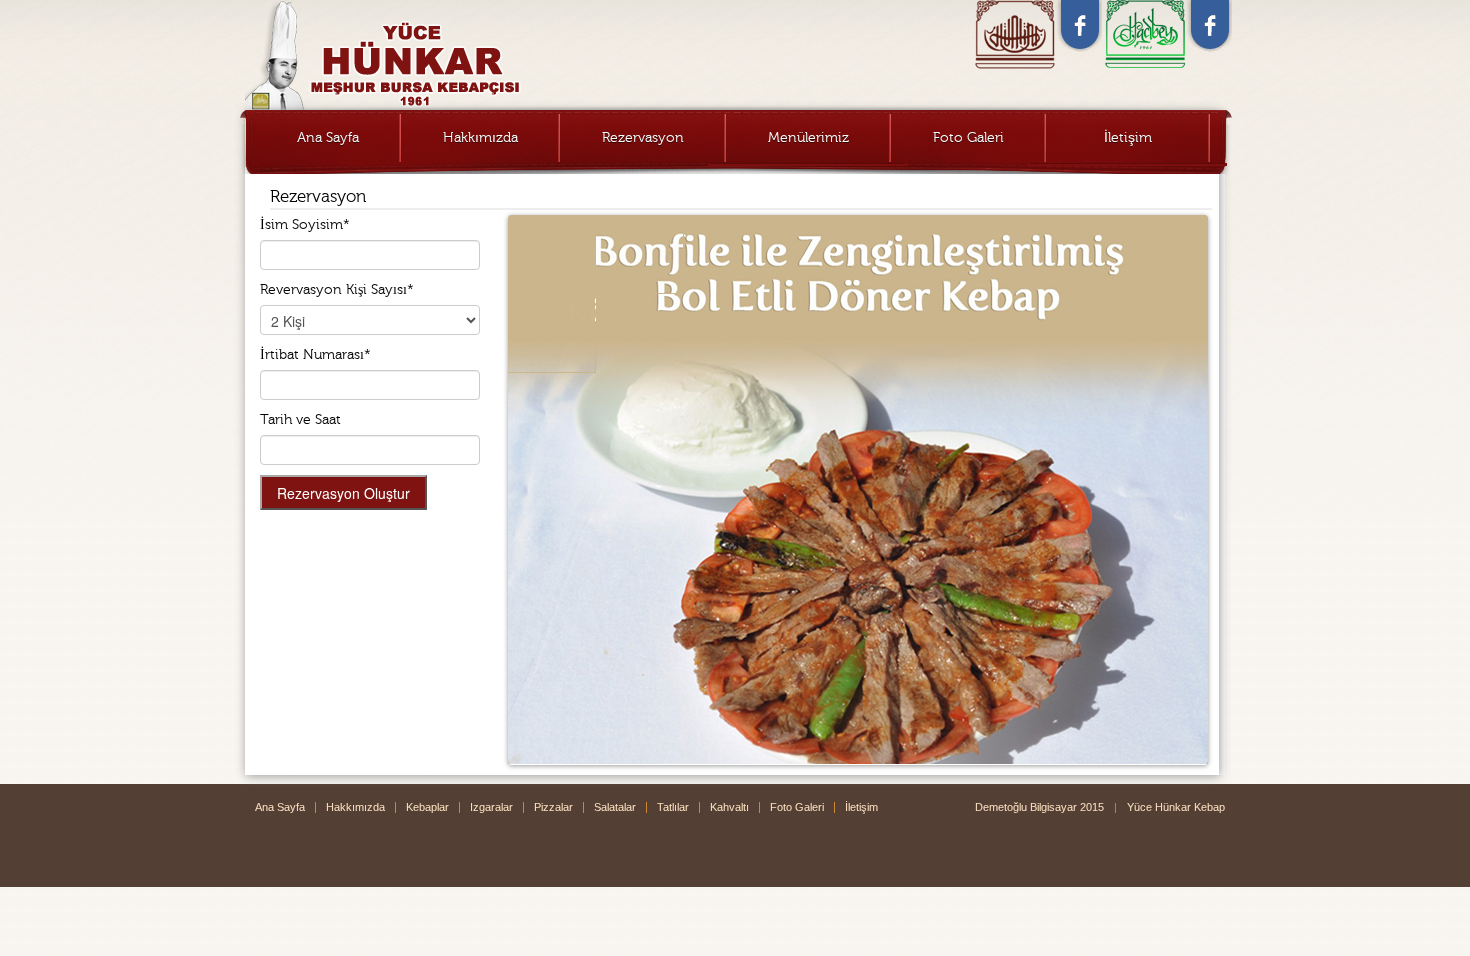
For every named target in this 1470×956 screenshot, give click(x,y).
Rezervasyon (643, 137)
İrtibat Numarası (315, 354)
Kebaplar (427, 807)
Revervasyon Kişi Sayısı (337, 289)
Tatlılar (673, 807)
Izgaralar (491, 807)
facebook (1080, 26)
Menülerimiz (808, 137)
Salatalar (615, 807)
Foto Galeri (968, 137)
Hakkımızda (480, 137)
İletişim (1128, 137)
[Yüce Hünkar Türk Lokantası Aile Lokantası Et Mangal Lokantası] (470, 55)
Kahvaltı (729, 807)
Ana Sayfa (328, 137)
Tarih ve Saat (300, 419)
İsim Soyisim (305, 224)
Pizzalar (553, 807)
